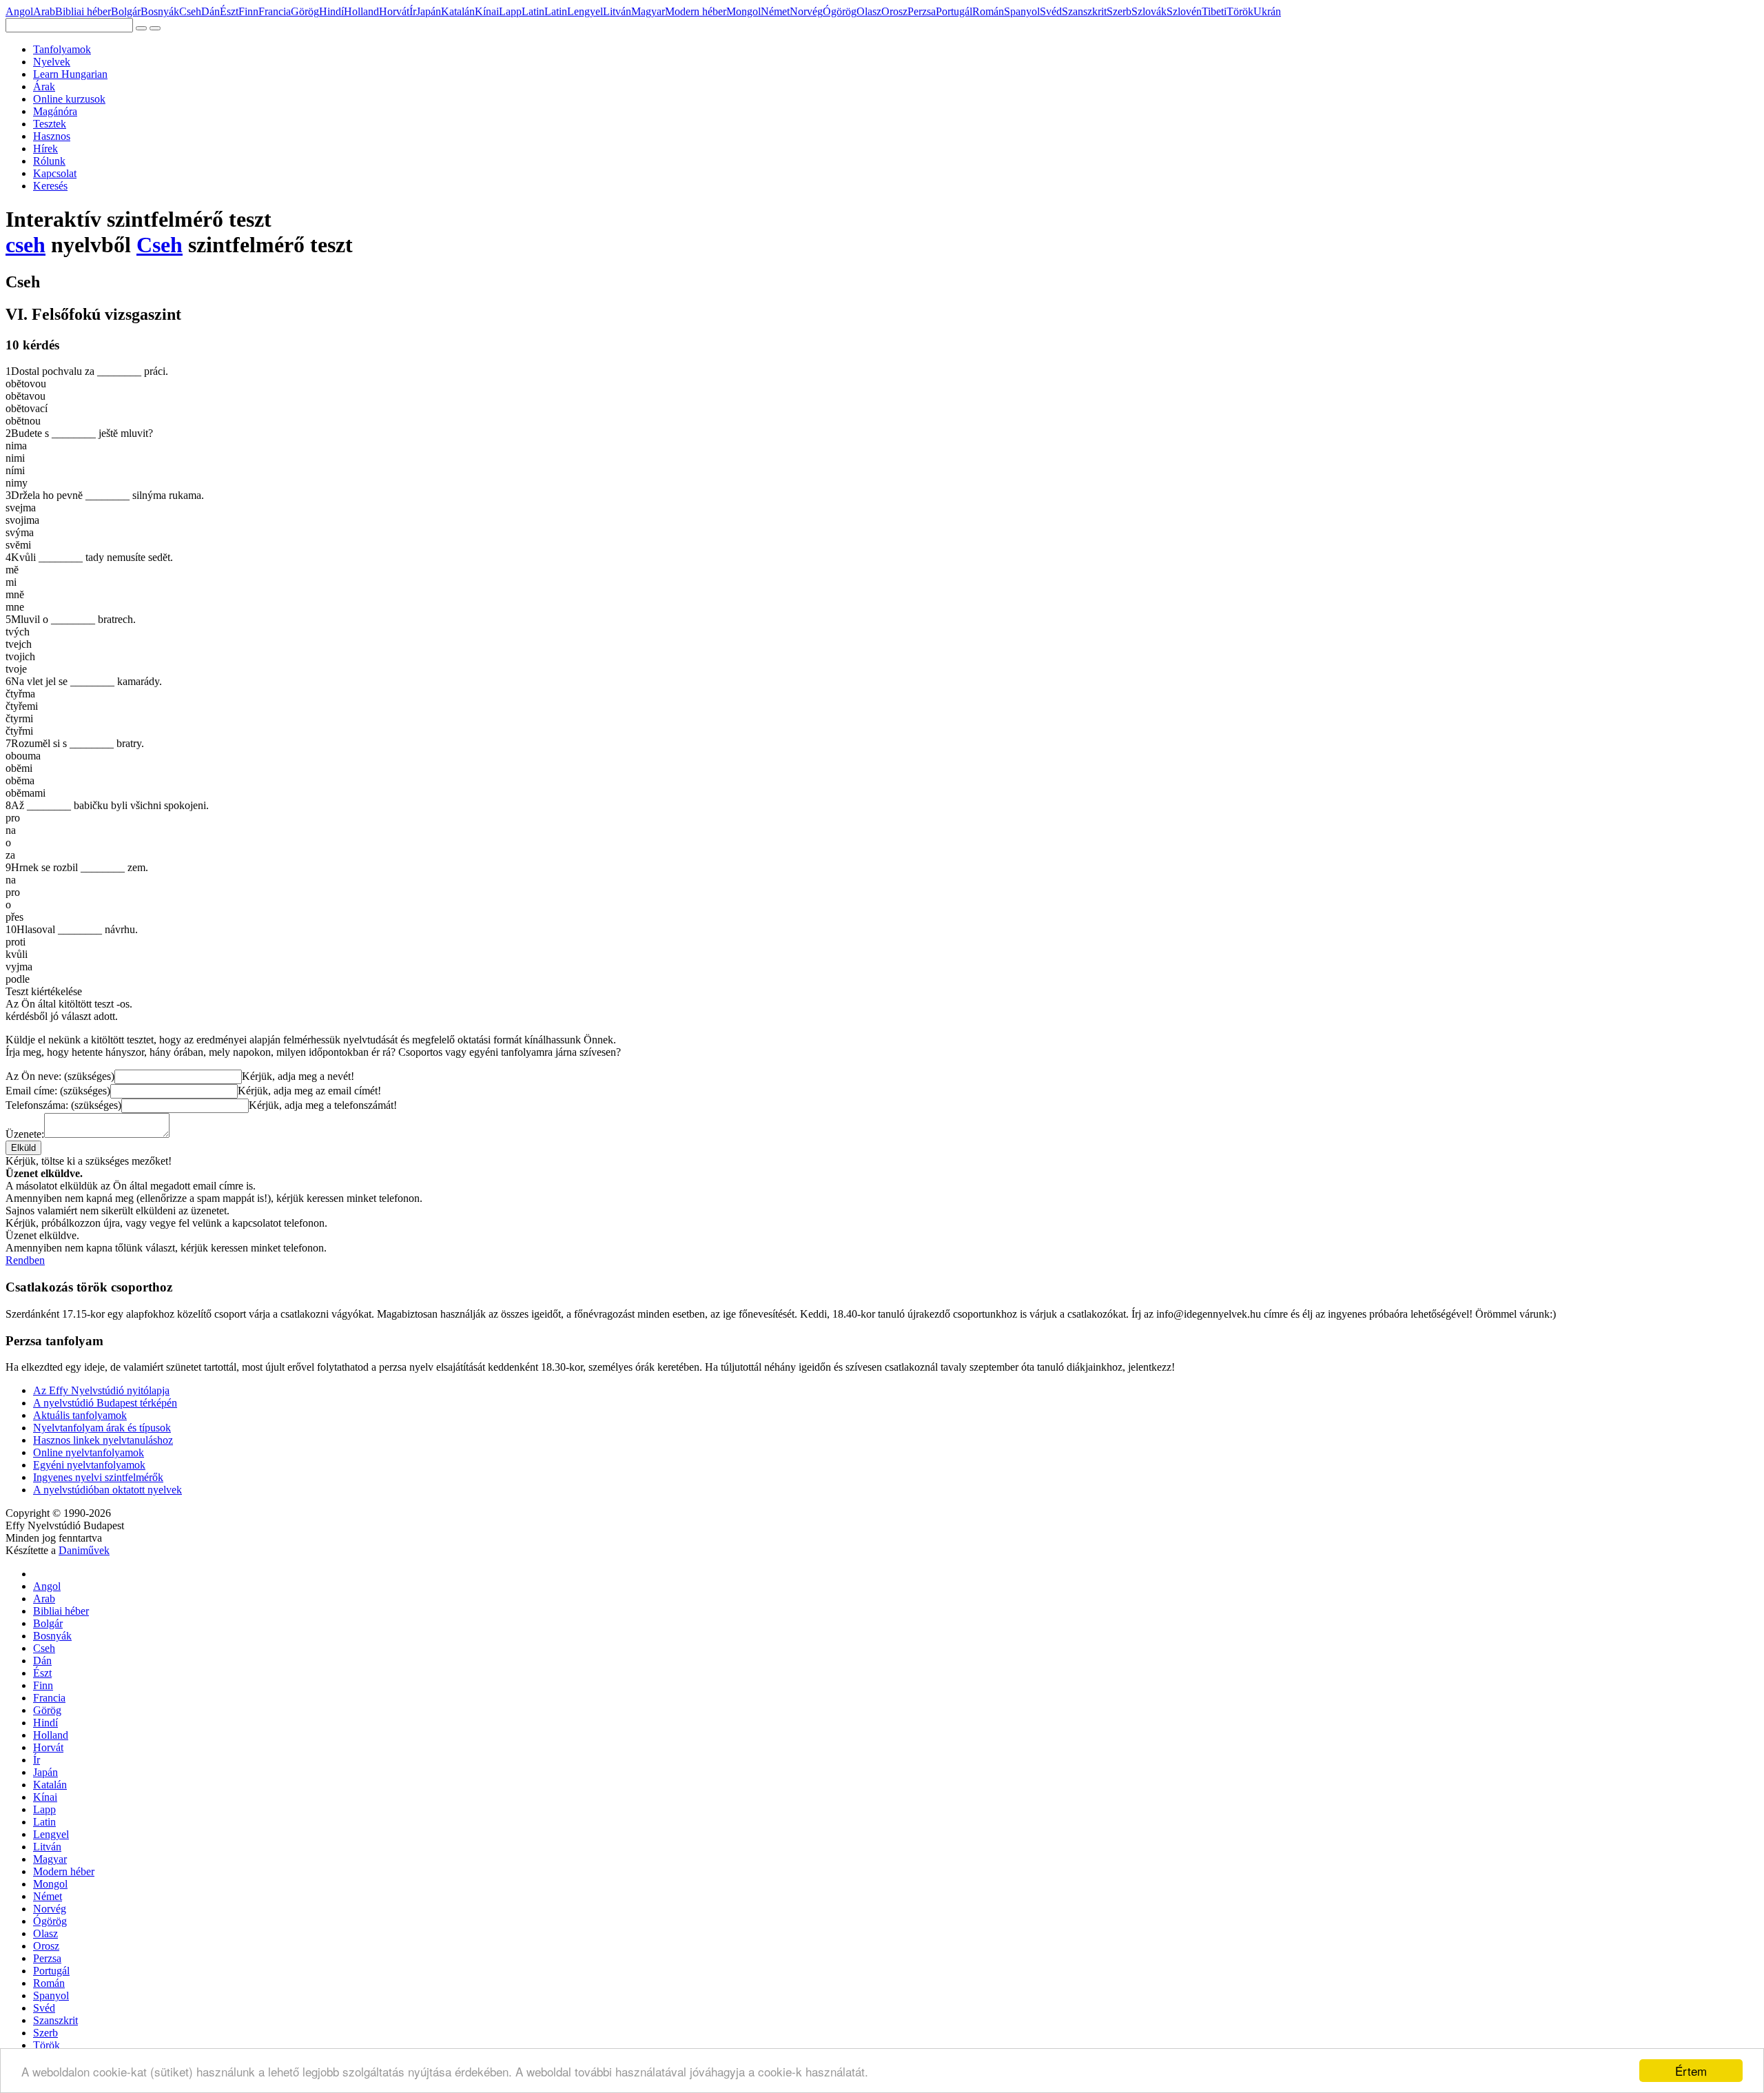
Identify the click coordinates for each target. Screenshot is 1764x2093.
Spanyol (1022, 11)
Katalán (458, 11)
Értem (1691, 2071)
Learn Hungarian (70, 74)
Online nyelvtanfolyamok (89, 1452)
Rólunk (49, 161)
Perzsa (922, 11)
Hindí (331, 11)
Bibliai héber (83, 11)
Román (988, 11)
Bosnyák (160, 11)
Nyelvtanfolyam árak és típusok (102, 1428)
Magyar (648, 11)
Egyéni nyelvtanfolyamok (89, 1465)
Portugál (954, 11)
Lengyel (585, 11)
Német (775, 11)
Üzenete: (25, 1134)
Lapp (510, 11)
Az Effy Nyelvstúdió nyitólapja (101, 1390)
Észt (229, 11)
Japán (429, 11)
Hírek (45, 149)
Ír (413, 11)
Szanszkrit (1084, 11)
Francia (275, 11)
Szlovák (1149, 11)
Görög (305, 11)
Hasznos (52, 136)
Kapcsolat (55, 173)
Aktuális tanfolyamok (80, 1415)
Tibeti (1214, 11)
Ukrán (1267, 11)
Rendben (25, 1260)
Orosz (894, 11)
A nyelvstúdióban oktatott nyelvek (107, 1490)
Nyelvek (52, 62)
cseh (25, 245)
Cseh (190, 11)
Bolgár (126, 11)
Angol (19, 11)
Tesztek (50, 124)
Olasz (869, 11)
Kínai (487, 11)
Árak (44, 86)
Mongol (743, 11)
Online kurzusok (69, 99)
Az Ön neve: (60, 1076)
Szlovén (1184, 11)
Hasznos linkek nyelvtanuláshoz (103, 1440)
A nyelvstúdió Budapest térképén (105, 1403)
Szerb (1119, 11)
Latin (533, 11)
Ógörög (840, 11)
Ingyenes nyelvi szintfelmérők (98, 1477)
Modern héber (696, 11)
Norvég (806, 11)
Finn (248, 11)
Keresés (50, 186)
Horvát (394, 11)
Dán (211, 11)
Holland (361, 11)
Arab (44, 11)
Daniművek (84, 1550)
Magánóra (55, 111)
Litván (617, 11)
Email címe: (58, 1091)
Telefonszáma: (63, 1105)
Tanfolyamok (62, 49)
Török (1240, 11)
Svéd (1051, 11)
